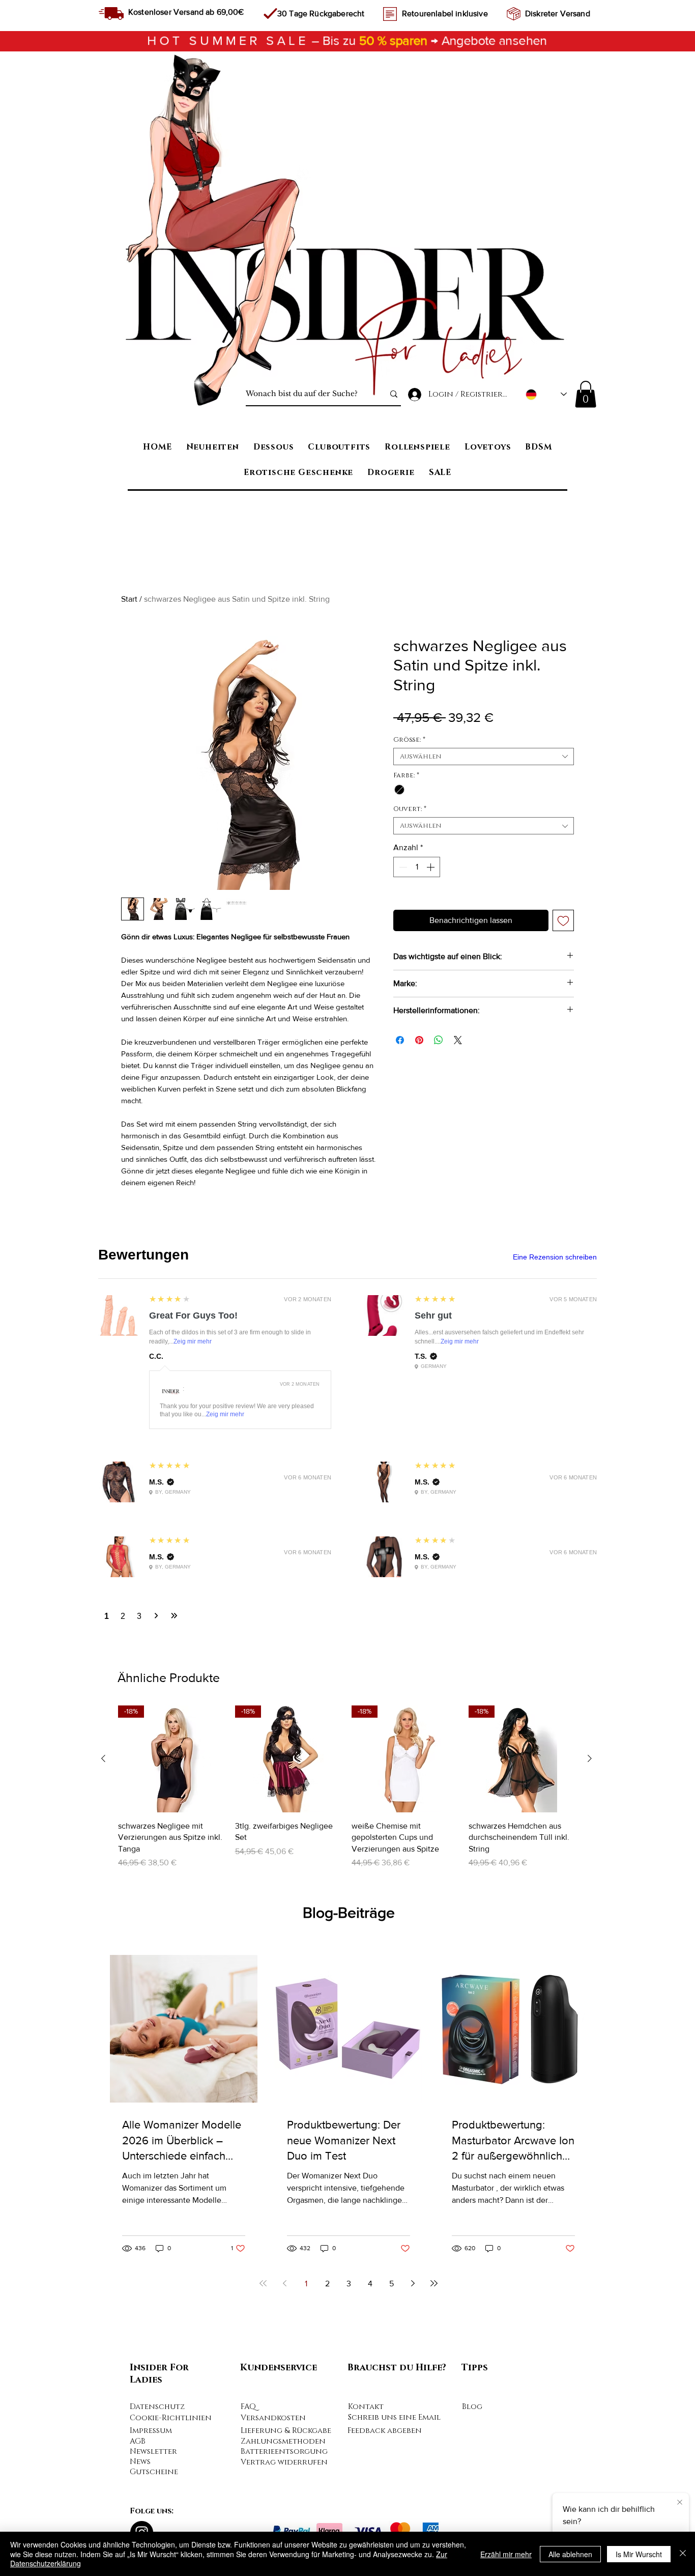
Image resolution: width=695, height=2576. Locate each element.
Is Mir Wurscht (639, 2554)
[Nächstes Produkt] (590, 1758)
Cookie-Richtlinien (171, 2418)
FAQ (248, 2407)
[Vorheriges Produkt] (103, 1758)
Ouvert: (410, 809)
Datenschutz (157, 2407)
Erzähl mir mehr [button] (506, 2554)
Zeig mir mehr (193, 1341)
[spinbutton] (417, 867)
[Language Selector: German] (546, 394)
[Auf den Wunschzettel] (563, 920)
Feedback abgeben (385, 2431)
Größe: (409, 740)
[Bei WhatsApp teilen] (439, 1040)
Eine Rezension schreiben (555, 1257)
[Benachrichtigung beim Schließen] (680, 2503)
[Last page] (434, 2283)
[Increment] (431, 867)
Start (129, 599)
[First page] (263, 2283)
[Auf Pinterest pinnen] (419, 1040)
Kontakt (366, 2407)
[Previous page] (284, 2283)
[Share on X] (458, 1040)
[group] (346, 1787)
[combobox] (484, 757)
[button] (586, 394)
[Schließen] (683, 2554)
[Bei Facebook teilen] (400, 1040)
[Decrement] (402, 867)
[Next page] (413, 2283)
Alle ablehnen (570, 2554)
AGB (138, 2441)
